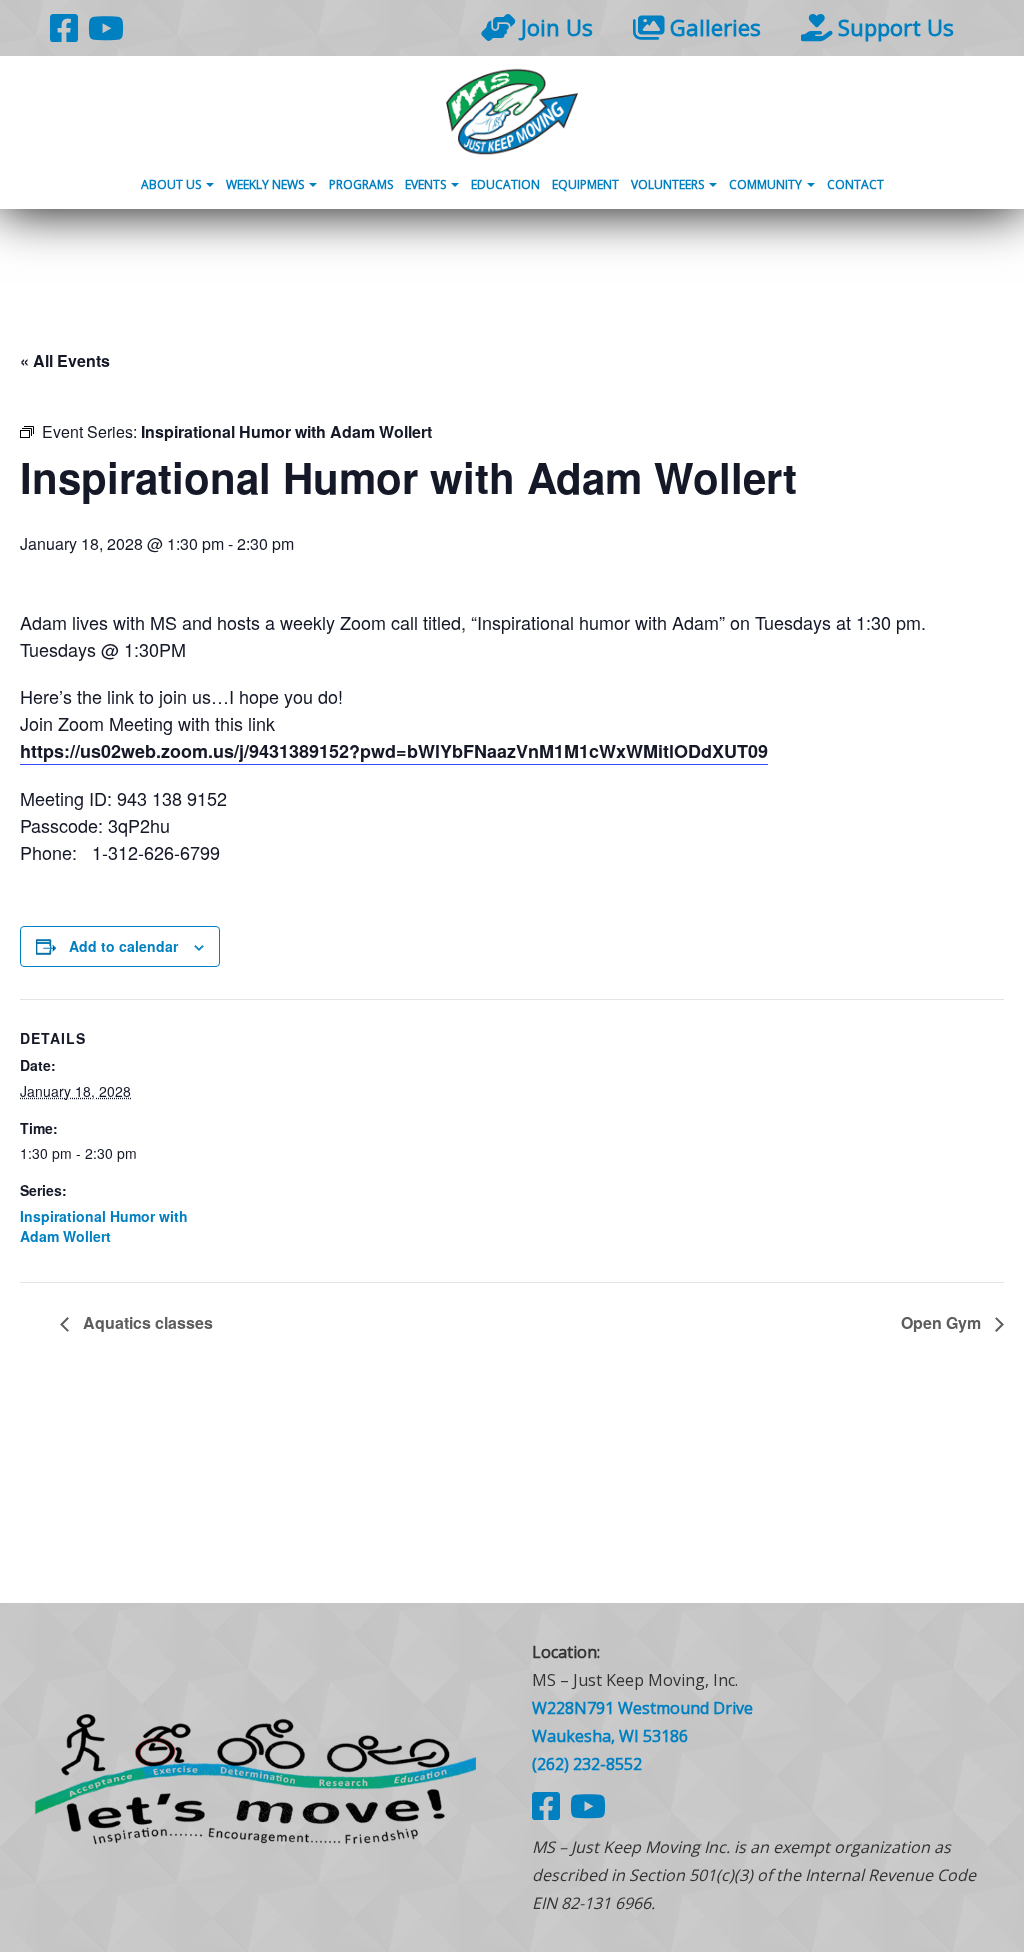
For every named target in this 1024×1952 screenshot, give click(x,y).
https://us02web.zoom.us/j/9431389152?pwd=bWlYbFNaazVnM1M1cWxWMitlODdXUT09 (394, 751)
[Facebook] (64, 27)
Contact (855, 184)
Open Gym (943, 1322)
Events (427, 184)
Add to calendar (123, 946)
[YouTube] (106, 27)
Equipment (585, 184)
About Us (172, 184)
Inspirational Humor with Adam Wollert (104, 1226)
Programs (361, 184)
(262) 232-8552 (587, 1764)
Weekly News (266, 184)
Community (767, 184)
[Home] (512, 111)
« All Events (65, 360)
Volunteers (669, 184)
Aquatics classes (146, 1322)
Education (505, 184)
